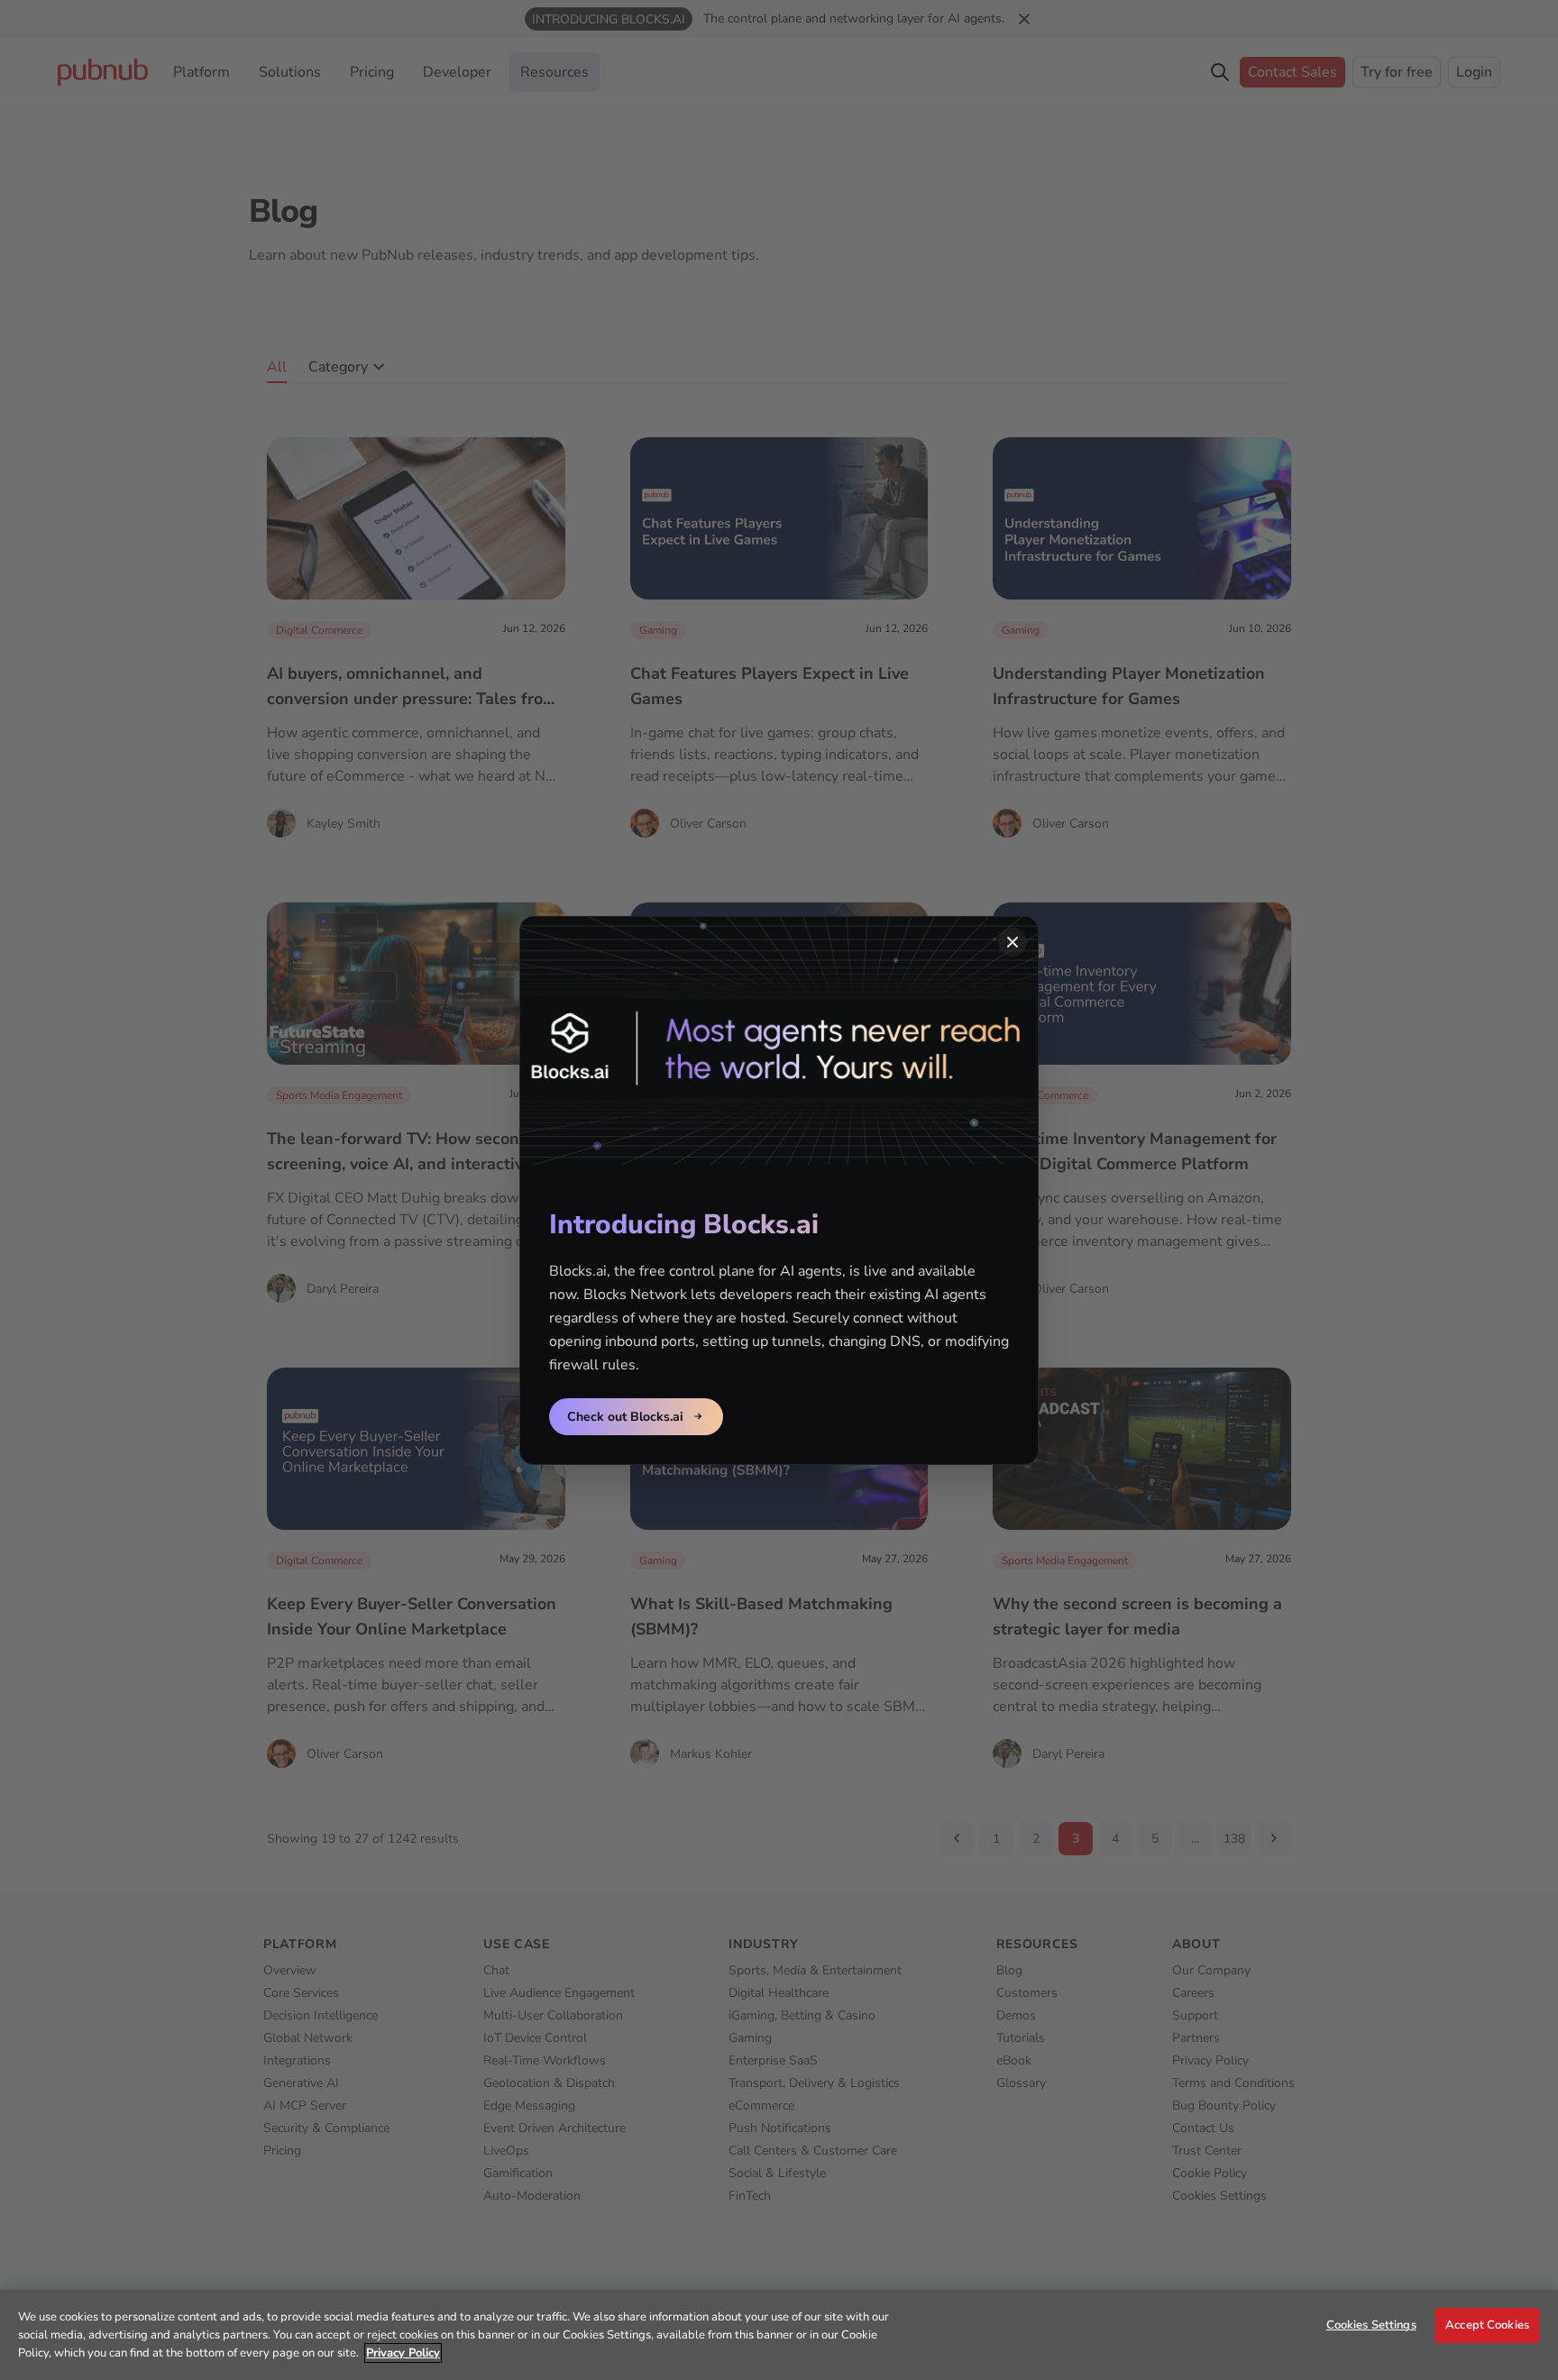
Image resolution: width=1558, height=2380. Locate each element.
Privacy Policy (403, 2353)
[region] (779, 2335)
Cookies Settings (1371, 2325)
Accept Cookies (1487, 2325)
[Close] (1013, 942)
